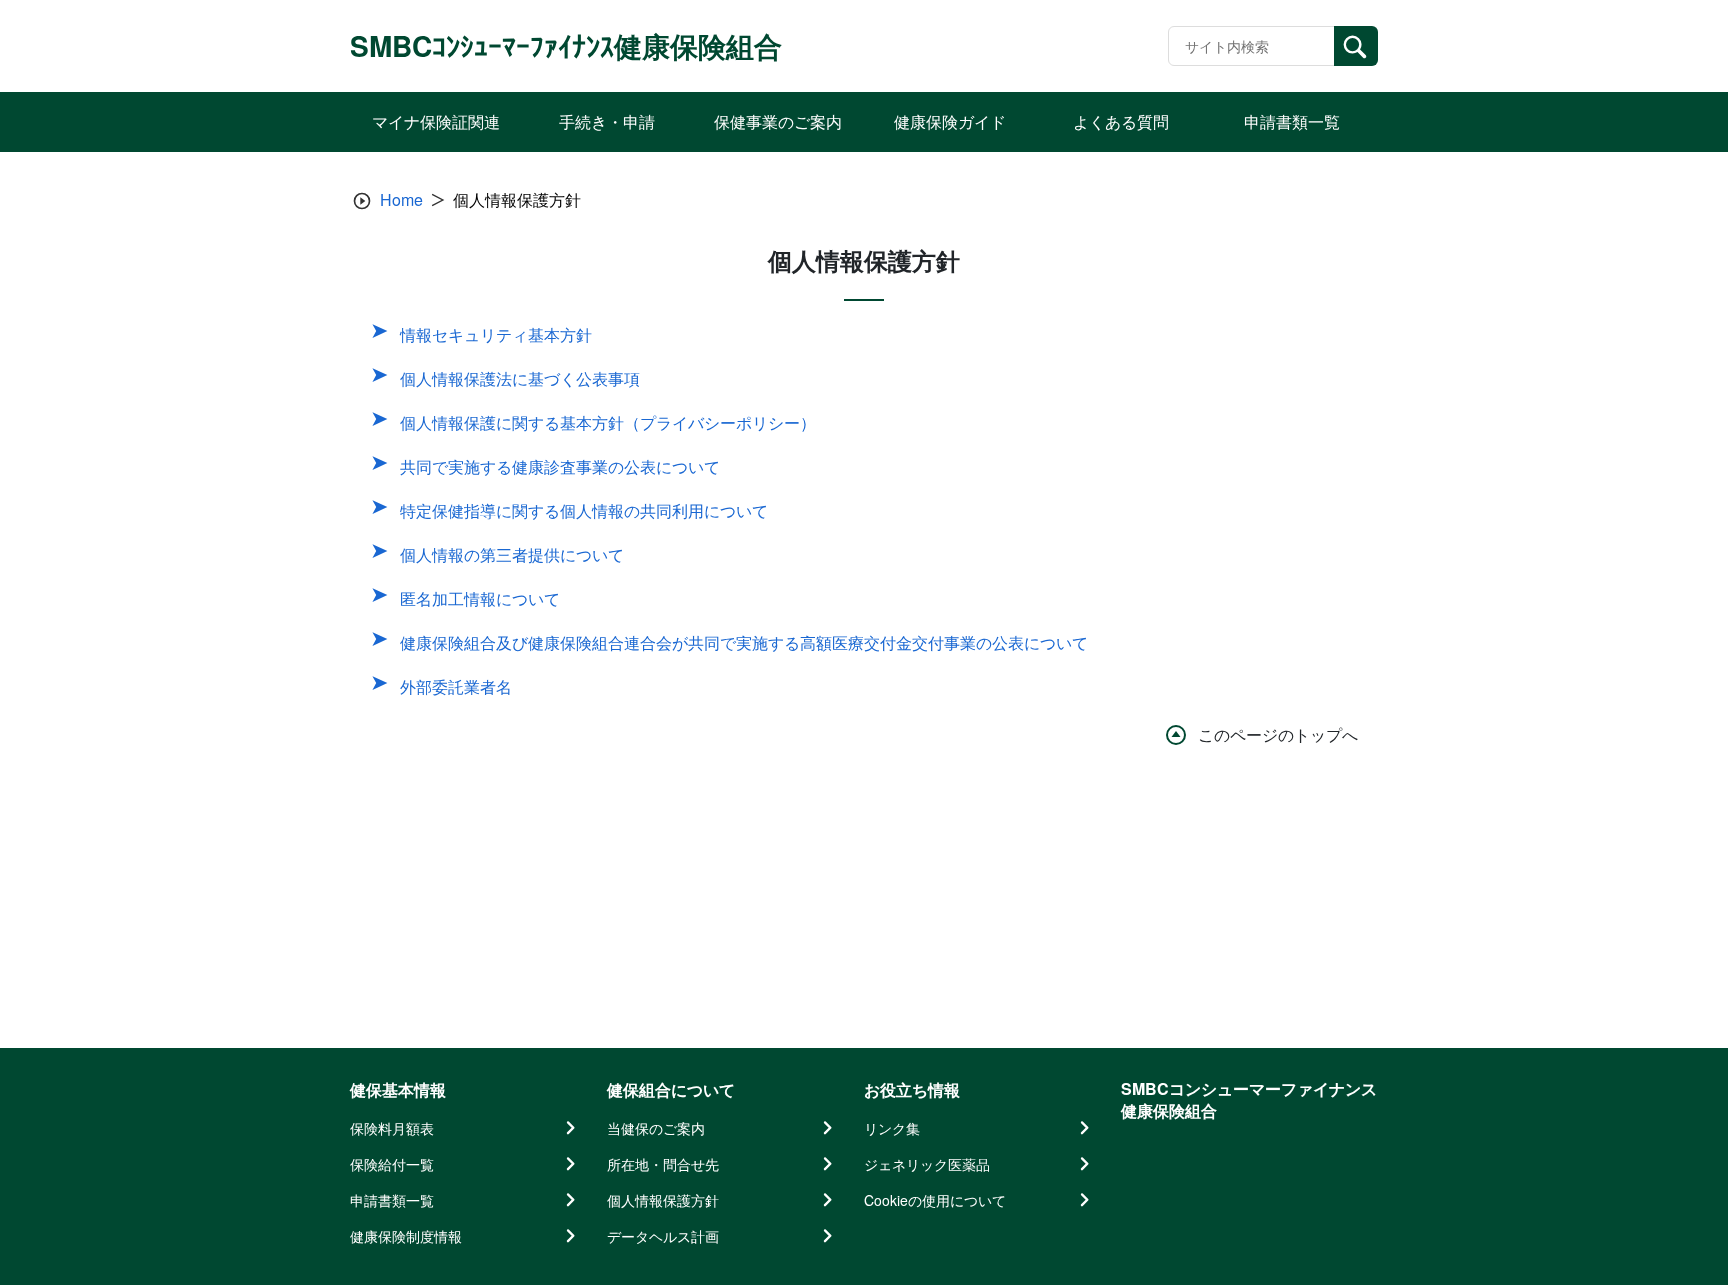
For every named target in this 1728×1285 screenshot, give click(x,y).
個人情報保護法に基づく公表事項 (520, 378)
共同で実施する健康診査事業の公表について (560, 466)
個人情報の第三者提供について (512, 554)
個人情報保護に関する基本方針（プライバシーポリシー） (608, 422)
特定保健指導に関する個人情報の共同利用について (584, 510)
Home (401, 199)
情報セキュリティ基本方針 (496, 334)
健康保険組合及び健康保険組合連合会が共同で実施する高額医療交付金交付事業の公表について (744, 642)
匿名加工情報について (480, 598)
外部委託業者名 (456, 686)
